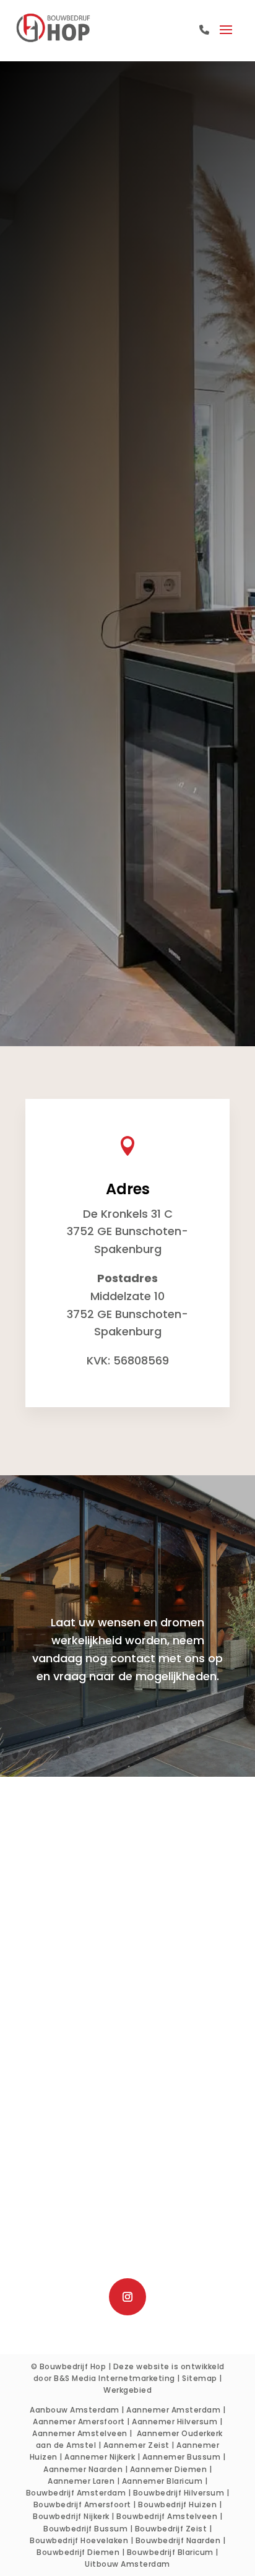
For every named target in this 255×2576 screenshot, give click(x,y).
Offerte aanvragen (127, 1720)
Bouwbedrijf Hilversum (179, 2493)
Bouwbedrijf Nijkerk (71, 2516)
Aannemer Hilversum (175, 2422)
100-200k (97, 772)
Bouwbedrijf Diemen (78, 2552)
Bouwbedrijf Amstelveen (167, 2516)
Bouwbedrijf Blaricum (170, 2552)
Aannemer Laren (81, 2481)
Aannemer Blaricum (162, 2481)
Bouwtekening (128, 1952)
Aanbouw (128, 1880)
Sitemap (200, 2378)
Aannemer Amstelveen (80, 2433)
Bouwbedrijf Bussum (85, 2529)
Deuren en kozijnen (128, 1988)
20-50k (92, 736)
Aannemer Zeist (136, 2445)
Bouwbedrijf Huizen (177, 2504)
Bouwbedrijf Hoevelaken (79, 2540)
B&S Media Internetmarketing (115, 2378)
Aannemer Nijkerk (100, 2457)
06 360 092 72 (136, 2241)
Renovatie (127, 1916)
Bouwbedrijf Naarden (178, 2540)
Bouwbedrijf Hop (73, 2366)
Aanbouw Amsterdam (75, 2410)
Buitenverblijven (127, 1970)
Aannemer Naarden (83, 2469)
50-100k (94, 754)
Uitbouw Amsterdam (127, 2564)
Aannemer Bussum (182, 2457)
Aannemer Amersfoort (79, 2422)
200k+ (90, 790)
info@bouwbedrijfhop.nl (131, 2259)
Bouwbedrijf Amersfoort (82, 2504)
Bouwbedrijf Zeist (171, 2529)
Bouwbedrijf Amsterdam (76, 2493)
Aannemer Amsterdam (173, 2410)
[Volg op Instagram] (127, 2297)
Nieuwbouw (128, 1934)
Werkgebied (127, 2390)
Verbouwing (128, 1898)
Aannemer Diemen (169, 2469)
